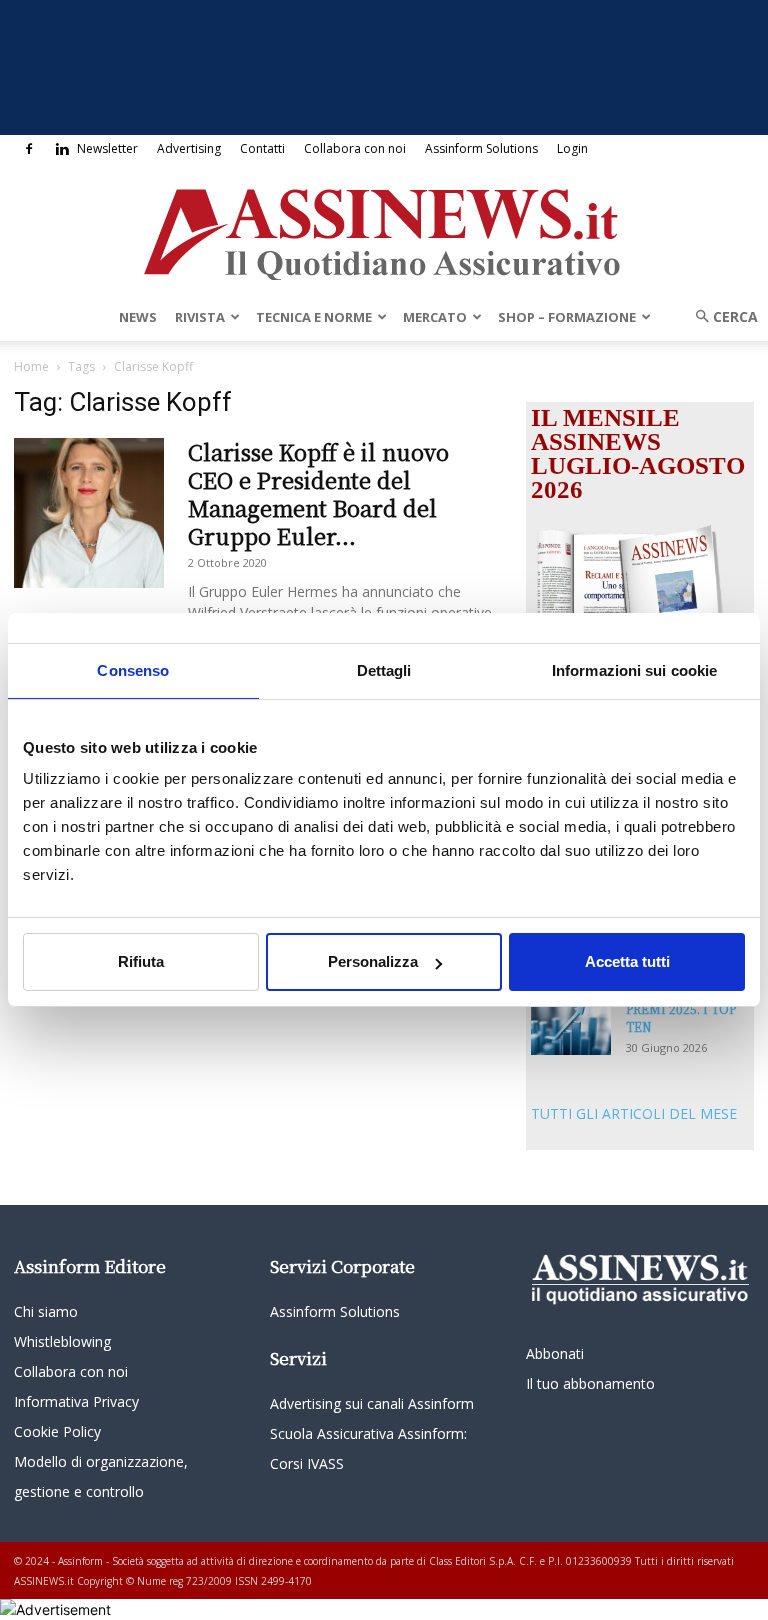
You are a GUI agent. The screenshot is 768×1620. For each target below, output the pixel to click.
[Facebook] (29, 149)
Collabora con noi (355, 148)
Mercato (435, 317)
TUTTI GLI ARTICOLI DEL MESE (634, 1113)
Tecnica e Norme (314, 317)
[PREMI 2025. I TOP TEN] (571, 1027)
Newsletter (107, 148)
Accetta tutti (627, 961)
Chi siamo (46, 1311)
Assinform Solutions (481, 148)
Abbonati (555, 1353)
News (138, 317)
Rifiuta (141, 961)
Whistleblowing (62, 1341)
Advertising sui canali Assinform (372, 1403)
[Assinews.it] (384, 229)
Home (31, 366)
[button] (720, 316)
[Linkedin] (62, 149)
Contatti (262, 148)
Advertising (189, 148)
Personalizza (373, 961)
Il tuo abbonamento (590, 1383)
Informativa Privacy (76, 1401)
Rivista (200, 317)
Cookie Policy (57, 1431)
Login (572, 148)
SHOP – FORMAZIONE (567, 317)
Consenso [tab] (133, 670)
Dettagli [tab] (384, 670)
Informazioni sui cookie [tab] (634, 670)
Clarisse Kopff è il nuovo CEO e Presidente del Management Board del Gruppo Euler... (318, 493)
